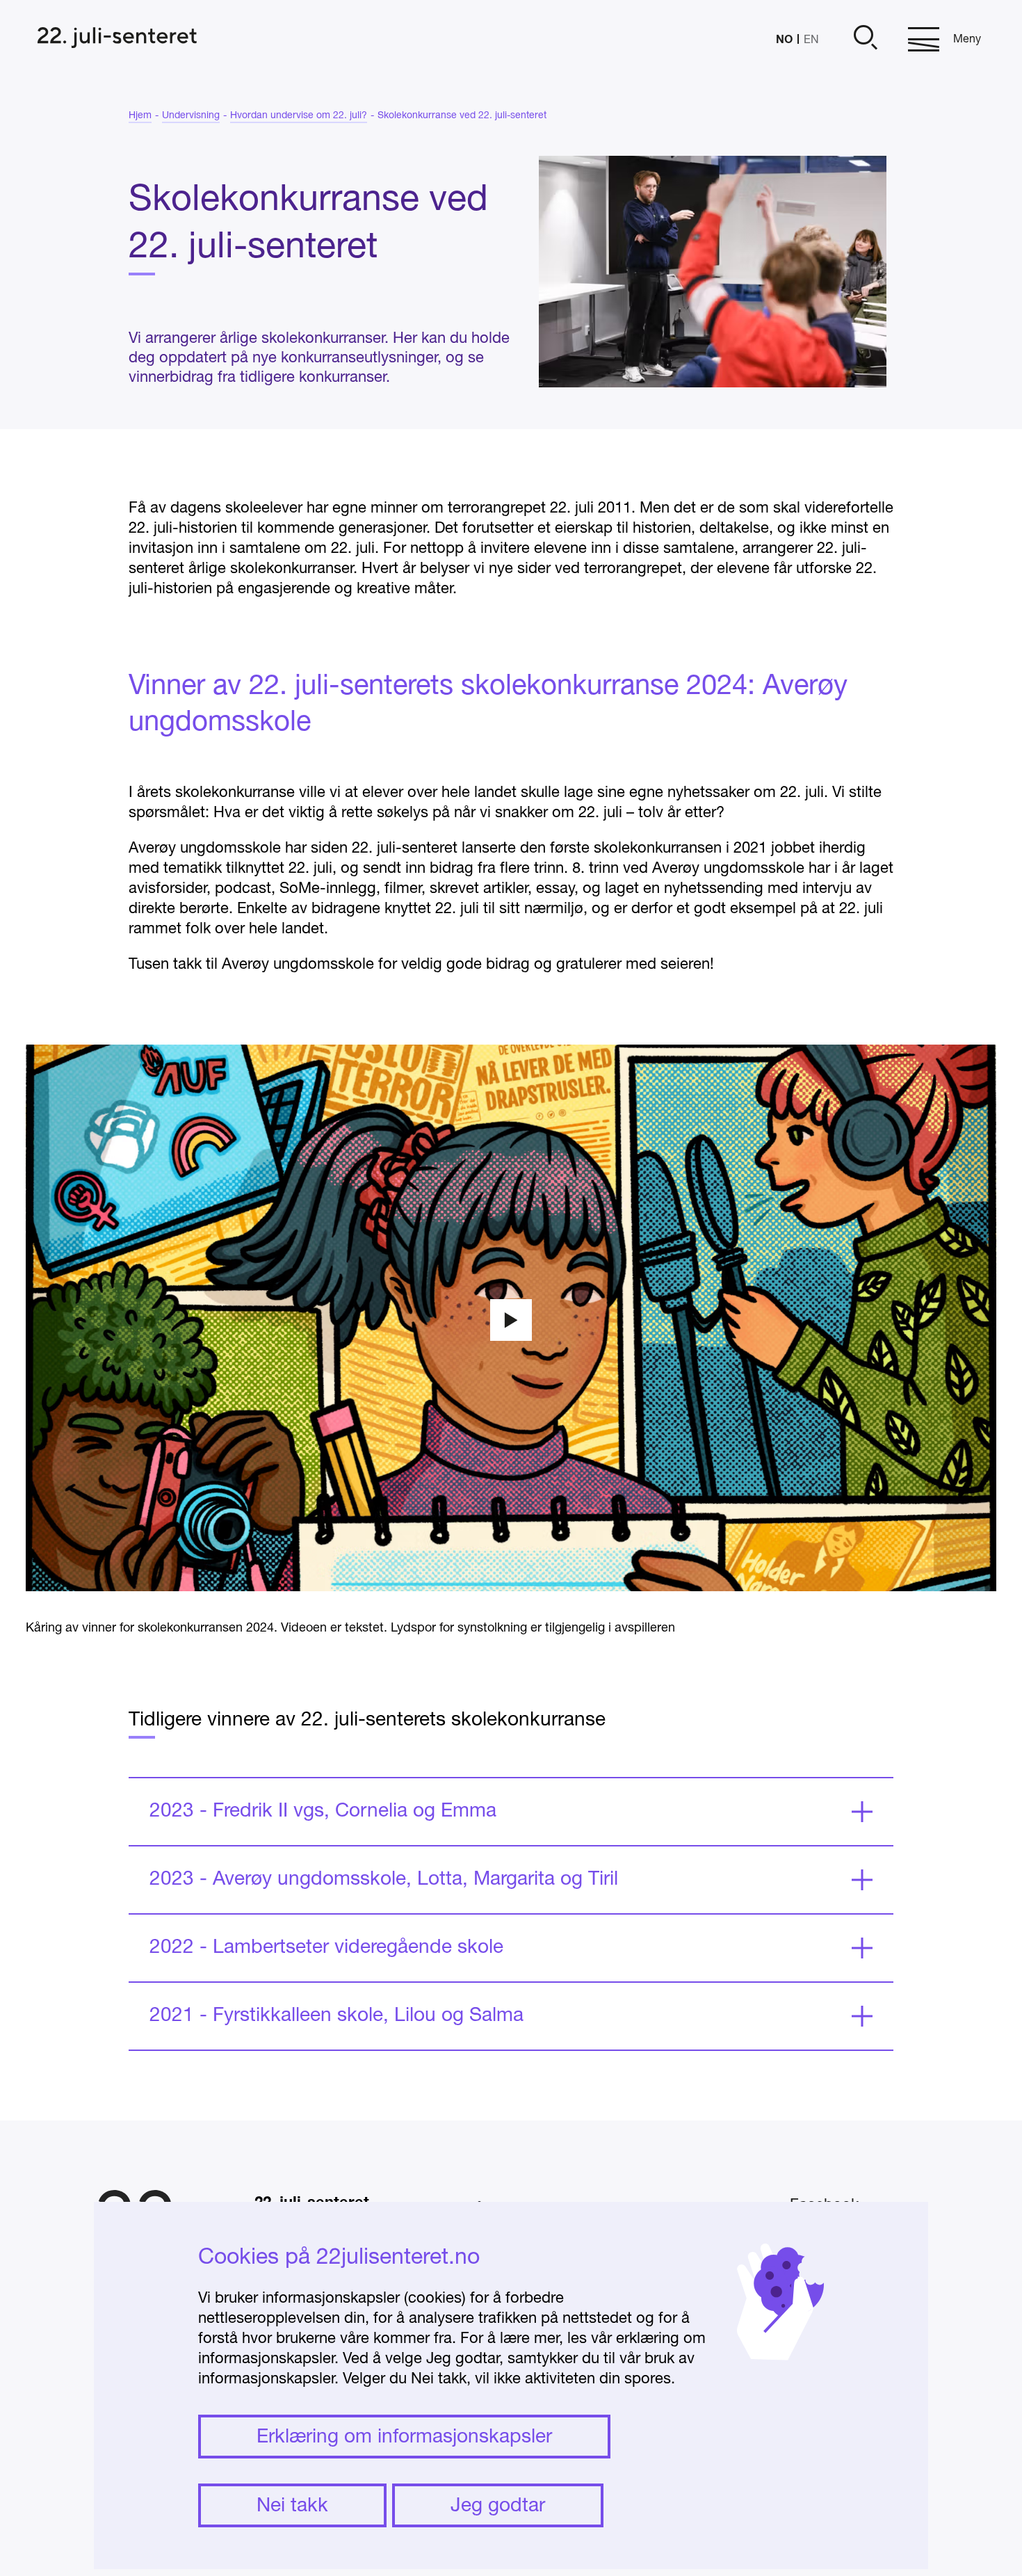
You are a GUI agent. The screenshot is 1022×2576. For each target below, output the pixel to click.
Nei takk (292, 2506)
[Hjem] (117, 39)
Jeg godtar (498, 2506)
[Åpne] (863, 39)
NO (784, 39)
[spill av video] (511, 1320)
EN (811, 40)
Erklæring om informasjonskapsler (404, 2438)
